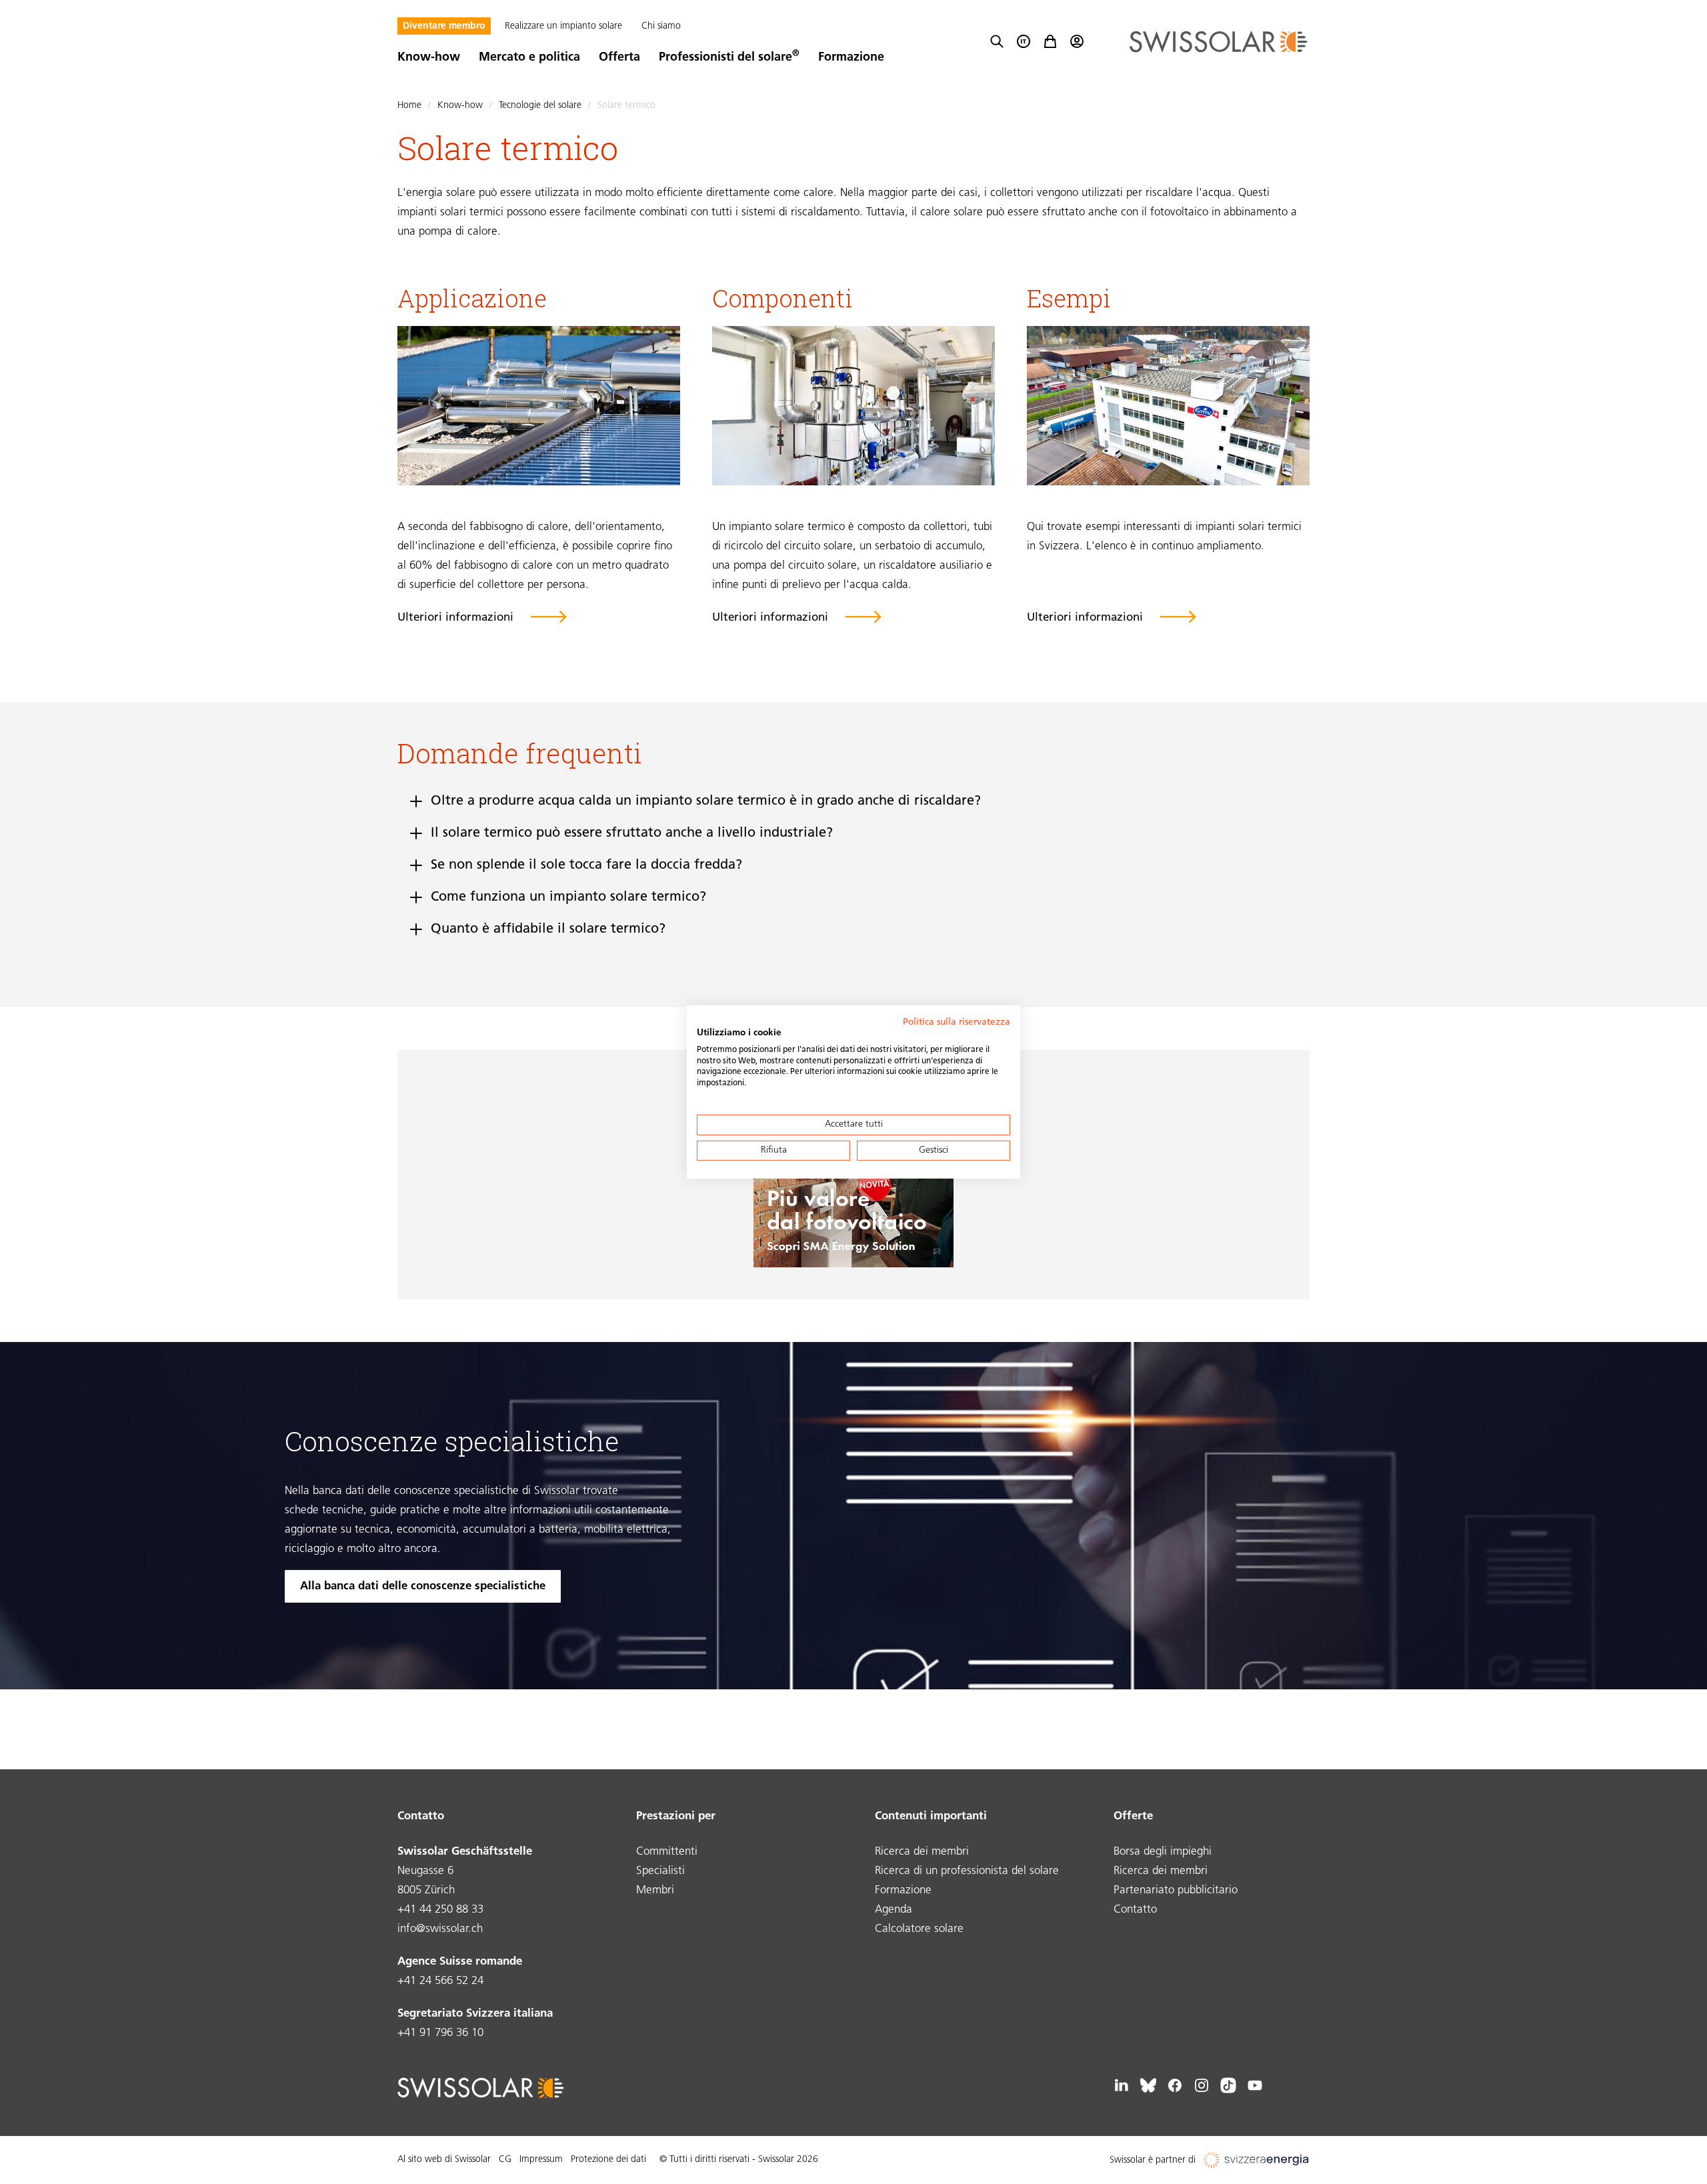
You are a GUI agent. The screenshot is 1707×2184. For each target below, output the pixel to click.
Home (409, 106)
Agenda (894, 1910)
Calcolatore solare (919, 1929)
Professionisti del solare (729, 58)
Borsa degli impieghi (1163, 1852)
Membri (655, 1890)
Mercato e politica (529, 58)
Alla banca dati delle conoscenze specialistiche (423, 1586)
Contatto (1135, 1910)
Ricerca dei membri (922, 1852)
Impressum (541, 2160)
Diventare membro (444, 26)
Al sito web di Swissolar (444, 2160)
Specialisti (660, 1871)
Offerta (619, 58)
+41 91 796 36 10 (440, 2033)
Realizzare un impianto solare (563, 26)
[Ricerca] (997, 41)
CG (505, 2160)
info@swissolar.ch (440, 1929)
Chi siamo (661, 26)
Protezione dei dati (608, 2160)
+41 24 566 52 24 (440, 1981)
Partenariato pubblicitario (1176, 1890)
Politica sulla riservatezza (957, 1022)
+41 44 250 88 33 (440, 1910)
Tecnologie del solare (541, 106)
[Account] (1077, 41)
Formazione (851, 58)
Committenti (667, 1852)
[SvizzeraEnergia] (1257, 2160)
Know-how (429, 58)
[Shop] (1050, 41)
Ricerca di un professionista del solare (967, 1871)
